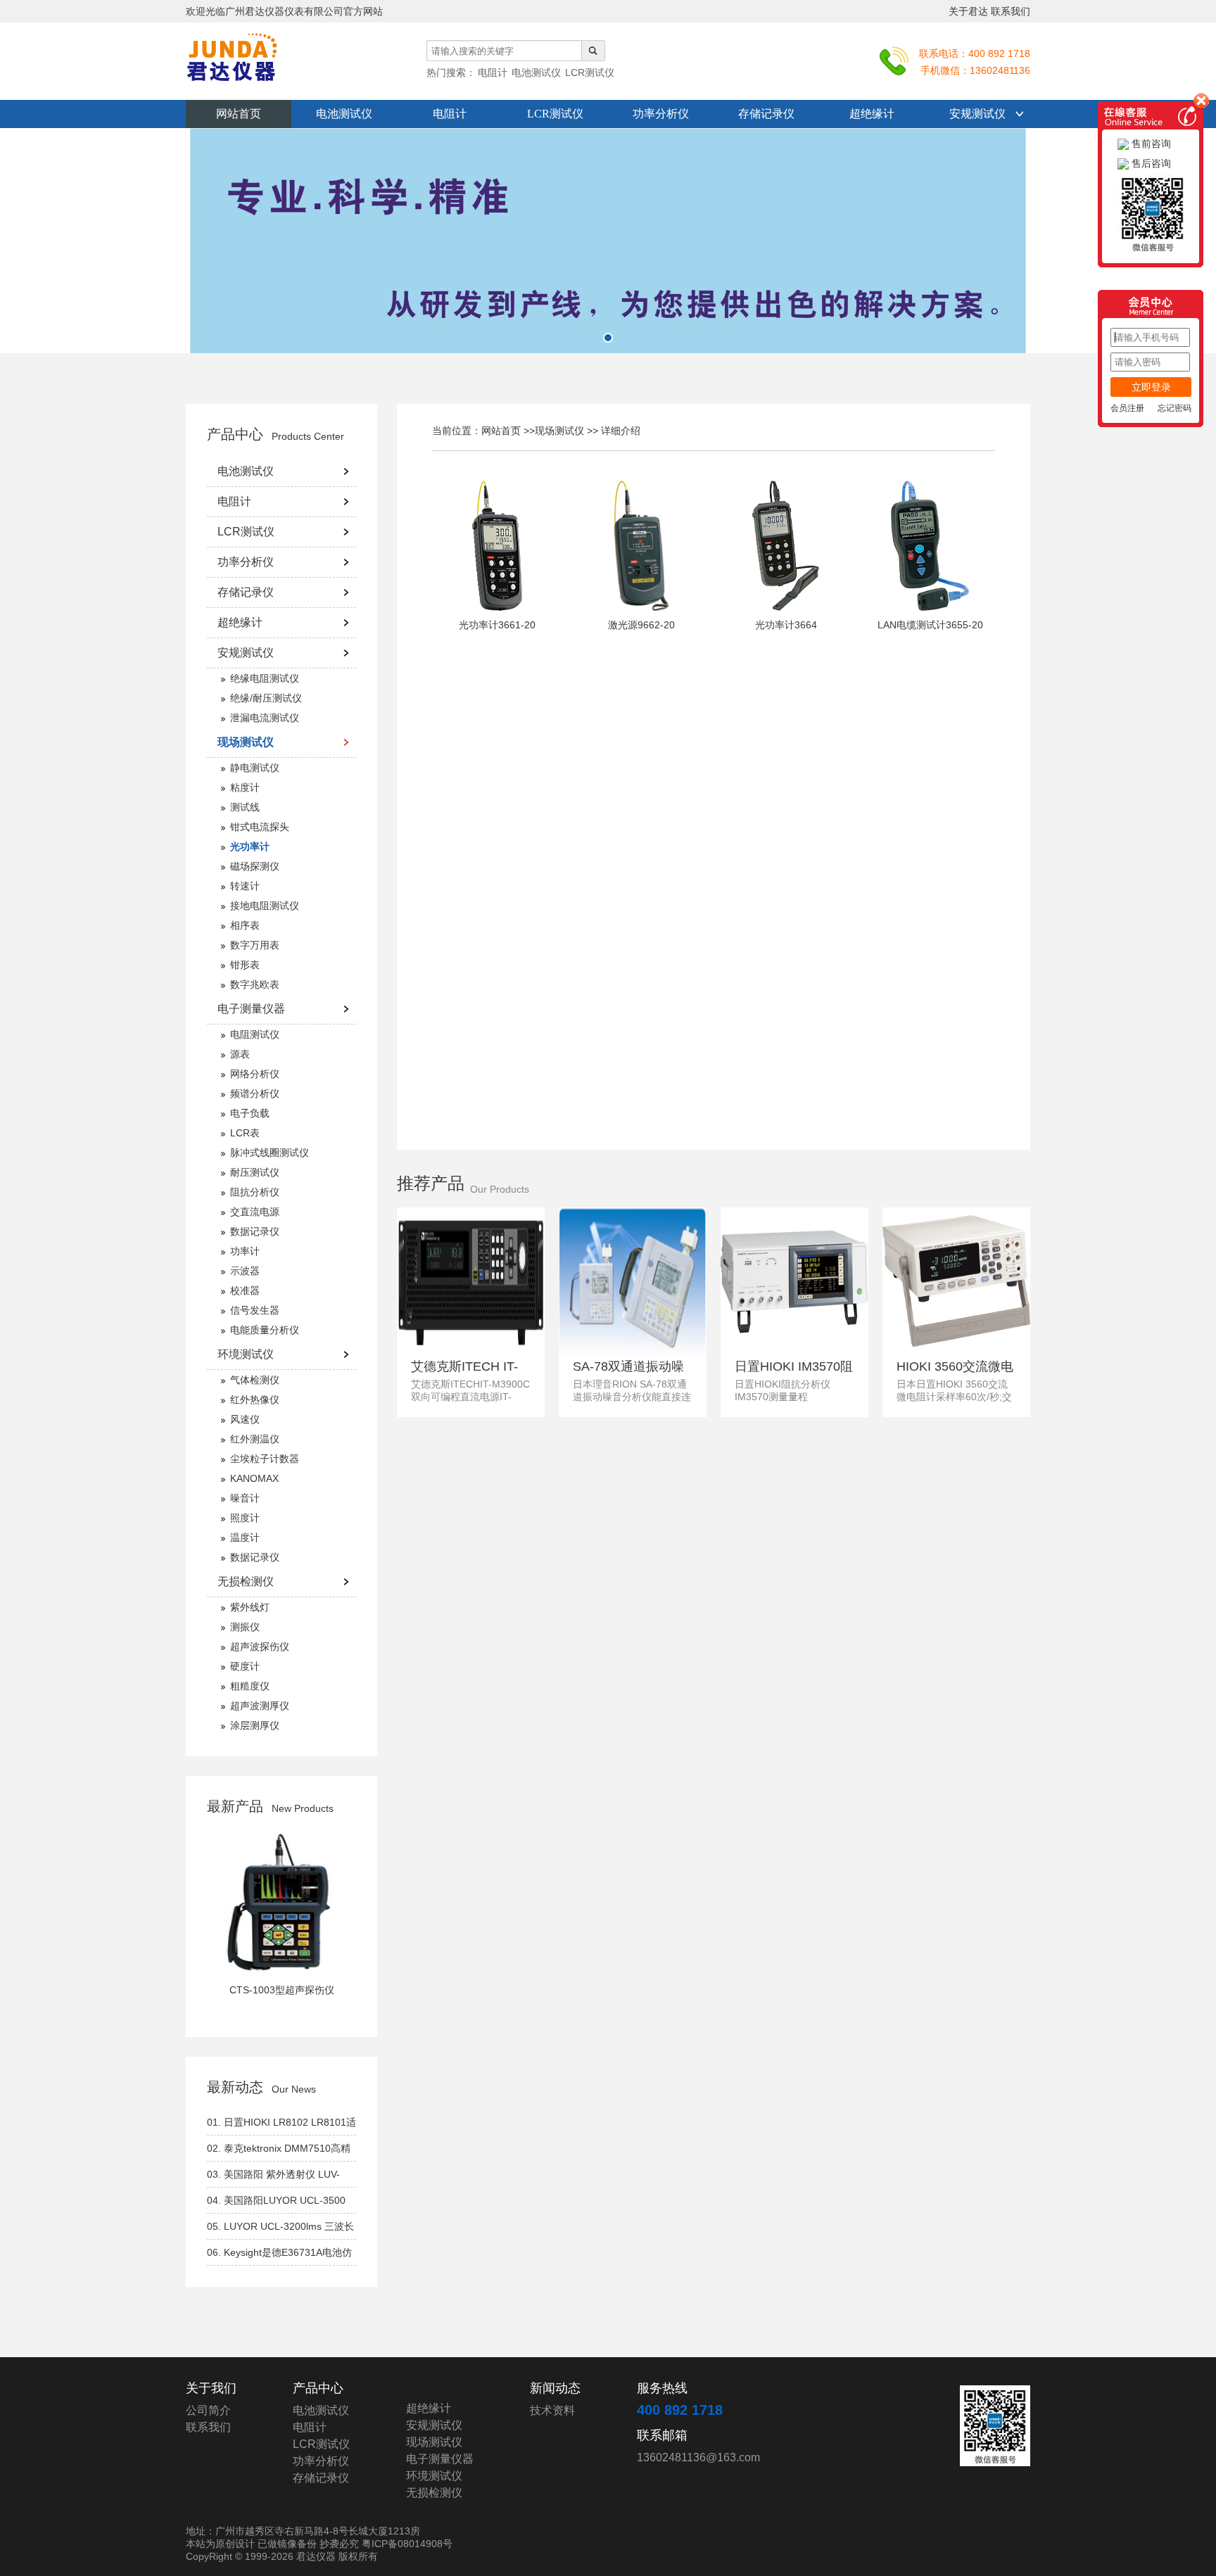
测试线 (245, 807)
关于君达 (968, 11)
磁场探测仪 (255, 866)
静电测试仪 (255, 768)
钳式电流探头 (260, 827)
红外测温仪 (255, 1439)
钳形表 (245, 965)
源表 (240, 1054)
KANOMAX (254, 1478)
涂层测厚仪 (255, 1725)
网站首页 (239, 114)
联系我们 (1011, 11)
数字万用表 (255, 945)
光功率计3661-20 (497, 625)
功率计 (245, 1251)
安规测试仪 (977, 114)
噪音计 (245, 1498)
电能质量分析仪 (265, 1330)
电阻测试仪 (255, 1034)
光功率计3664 (786, 625)
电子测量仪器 (251, 1009)
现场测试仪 (246, 742)
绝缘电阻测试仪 (265, 678)
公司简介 (208, 2410)
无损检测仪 (246, 1581)
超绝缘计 (872, 114)
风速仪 (245, 1419)
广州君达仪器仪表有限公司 (263, 65)
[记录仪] (608, 241)
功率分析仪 (661, 114)
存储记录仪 (766, 114)
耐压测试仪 (255, 1172)
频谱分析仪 (255, 1093)
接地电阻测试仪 (265, 906)
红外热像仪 (255, 1400)
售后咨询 (1150, 163)
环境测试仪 (246, 1354)
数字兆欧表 (255, 984)
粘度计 (245, 787)
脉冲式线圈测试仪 (270, 1153)
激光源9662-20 (641, 625)
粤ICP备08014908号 (407, 2544)
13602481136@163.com (698, 2457)
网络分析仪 (255, 1074)
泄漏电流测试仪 (265, 718)
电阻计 (450, 114)
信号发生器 (255, 1310)
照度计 (245, 1518)
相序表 (245, 925)
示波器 (245, 1271)
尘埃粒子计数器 (265, 1459)
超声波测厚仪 (260, 1706)
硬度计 (245, 1666)
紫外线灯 (250, 1607)
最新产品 (235, 1806)
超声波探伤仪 (260, 1647)
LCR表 (245, 1133)
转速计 (245, 886)
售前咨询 (1150, 144)
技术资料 (552, 2410)
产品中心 (235, 434)
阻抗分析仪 (255, 1192)
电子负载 (250, 1113)
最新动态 (235, 2087)
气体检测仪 (255, 1380)
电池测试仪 (344, 114)
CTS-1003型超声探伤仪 (282, 1990)
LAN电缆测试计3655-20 (930, 625)
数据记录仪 (255, 1231)
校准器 (245, 1290)
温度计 (245, 1537)
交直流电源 (255, 1212)
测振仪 (245, 1627)
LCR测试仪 (555, 114)
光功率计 (250, 846)
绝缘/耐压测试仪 (266, 698)
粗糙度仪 (250, 1686)
